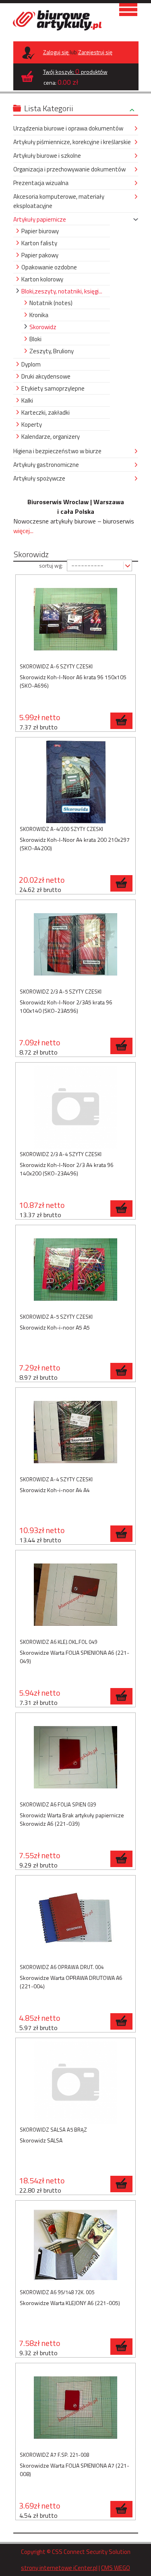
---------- (87, 565)
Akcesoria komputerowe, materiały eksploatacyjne (59, 201)
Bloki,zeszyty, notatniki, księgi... (62, 291)
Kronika (39, 315)
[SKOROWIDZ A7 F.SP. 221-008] (75, 2409)
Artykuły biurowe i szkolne (47, 156)
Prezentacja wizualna (41, 183)
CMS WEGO (116, 2568)
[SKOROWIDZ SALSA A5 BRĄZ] (75, 2084)
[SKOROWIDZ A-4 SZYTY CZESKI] (75, 1433)
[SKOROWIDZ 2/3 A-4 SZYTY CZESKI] (75, 1108)
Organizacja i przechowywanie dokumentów (69, 169)
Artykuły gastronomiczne (46, 465)
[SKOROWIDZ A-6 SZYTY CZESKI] (75, 620)
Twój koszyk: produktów (75, 71)
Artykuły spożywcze (39, 478)
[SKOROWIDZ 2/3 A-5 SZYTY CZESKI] (75, 946)
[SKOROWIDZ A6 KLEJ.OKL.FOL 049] (75, 1596)
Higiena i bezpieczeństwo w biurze (57, 451)
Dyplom (31, 364)
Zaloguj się (56, 52)
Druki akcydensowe (46, 376)
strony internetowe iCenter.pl (59, 2568)
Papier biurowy (40, 231)
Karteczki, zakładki (46, 412)
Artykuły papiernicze (40, 219)
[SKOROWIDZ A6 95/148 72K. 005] (75, 2246)
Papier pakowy (40, 255)
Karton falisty (39, 243)
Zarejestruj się (95, 52)
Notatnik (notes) (51, 303)
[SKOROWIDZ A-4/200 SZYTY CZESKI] (75, 783)
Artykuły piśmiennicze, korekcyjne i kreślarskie (72, 142)
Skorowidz (43, 327)
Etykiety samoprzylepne (53, 388)
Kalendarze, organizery (51, 437)
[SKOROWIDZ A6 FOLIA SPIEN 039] (75, 1758)
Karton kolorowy (42, 279)
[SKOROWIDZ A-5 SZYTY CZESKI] (75, 1271)
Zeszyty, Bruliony (52, 351)
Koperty (32, 425)
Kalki (27, 400)
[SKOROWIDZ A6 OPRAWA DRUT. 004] (75, 1921)
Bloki (35, 339)
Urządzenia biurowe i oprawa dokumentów (68, 128)
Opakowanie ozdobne (49, 267)
